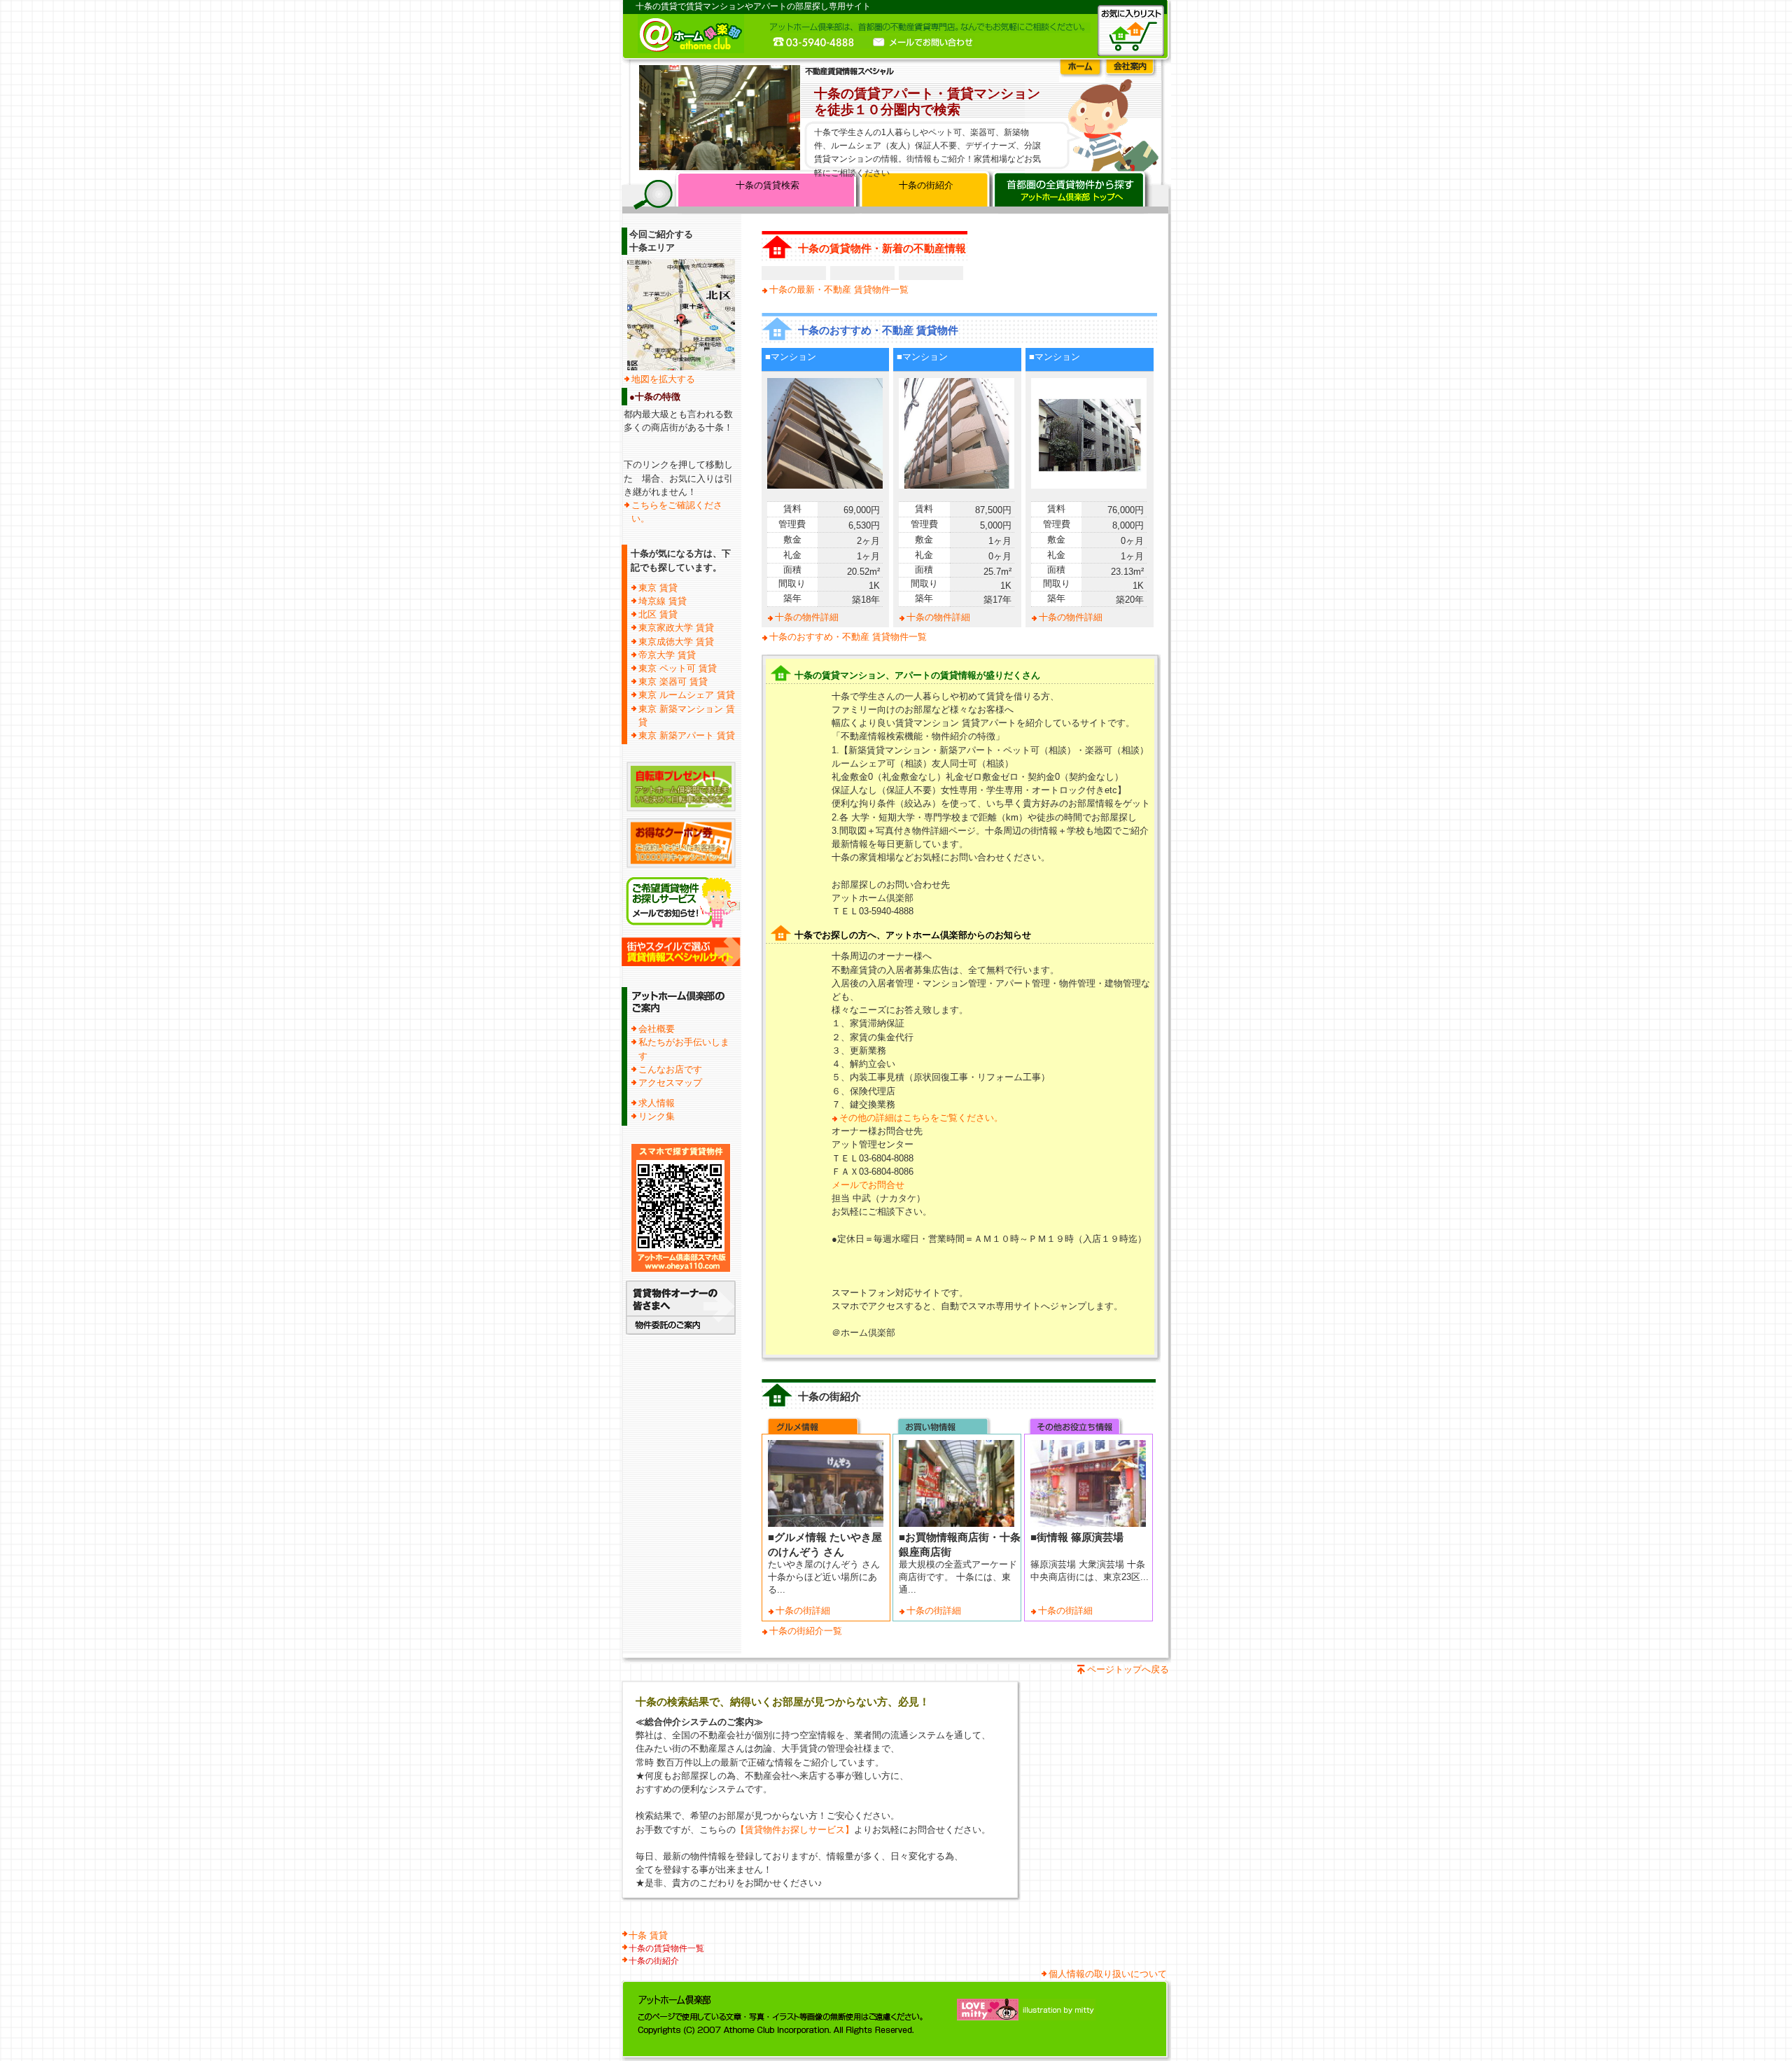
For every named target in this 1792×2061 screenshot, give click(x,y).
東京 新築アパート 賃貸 (687, 735)
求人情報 (657, 1103)
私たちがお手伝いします (684, 1049)
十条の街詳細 (803, 1611)
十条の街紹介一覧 (806, 1631)
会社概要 (657, 1029)
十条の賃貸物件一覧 (666, 1948)
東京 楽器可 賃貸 (673, 682)
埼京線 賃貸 (663, 601)
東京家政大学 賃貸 (676, 628)
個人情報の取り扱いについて (1108, 1974)
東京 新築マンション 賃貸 (687, 715)
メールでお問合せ (868, 1185)
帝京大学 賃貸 (667, 655)
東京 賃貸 (658, 588)
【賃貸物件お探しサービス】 (795, 1830)
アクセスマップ (670, 1083)
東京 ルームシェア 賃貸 (687, 695)
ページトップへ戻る (1128, 1669)
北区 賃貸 (658, 614)
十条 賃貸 (648, 1935)
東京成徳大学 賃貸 (676, 642)
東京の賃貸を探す (1071, 192)
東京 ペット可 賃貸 (678, 668)
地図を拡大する (663, 379)
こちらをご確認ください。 (677, 512)
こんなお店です (670, 1069)
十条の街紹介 (926, 185)
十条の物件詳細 (807, 617)
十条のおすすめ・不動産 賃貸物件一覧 (848, 637)
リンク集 (657, 1116)
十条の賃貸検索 (768, 185)
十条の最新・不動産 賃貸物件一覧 (839, 289)
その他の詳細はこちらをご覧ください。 (921, 1118)
